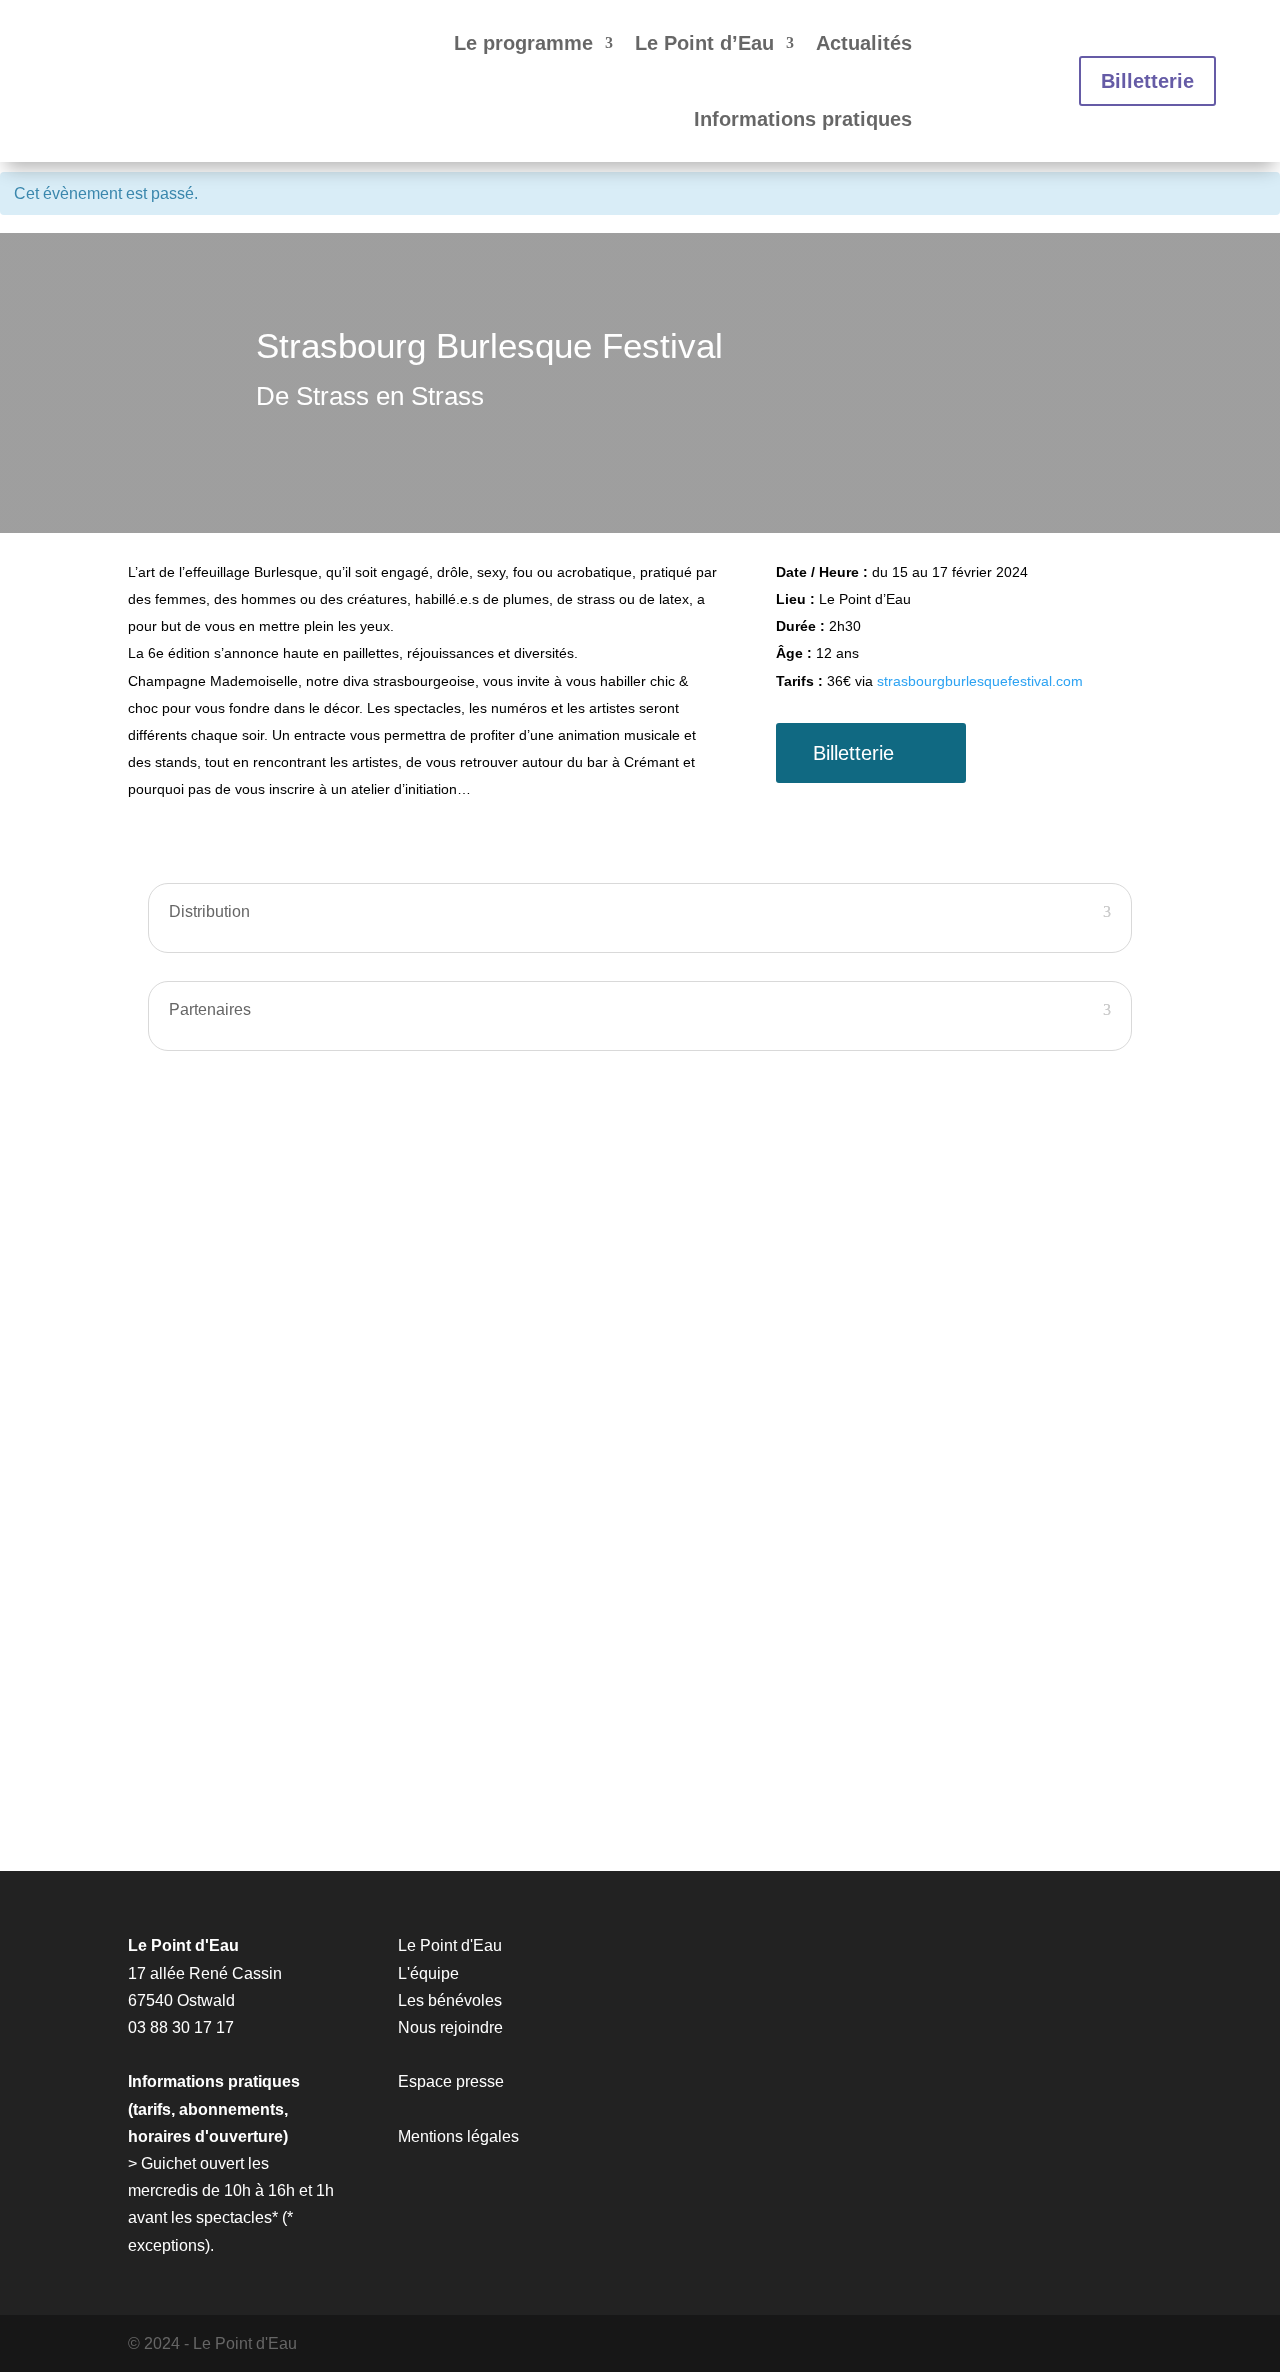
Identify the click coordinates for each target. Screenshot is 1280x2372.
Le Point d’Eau (704, 43)
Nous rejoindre (450, 2027)
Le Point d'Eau (450, 1945)
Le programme (523, 43)
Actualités (864, 43)
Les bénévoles (450, 2000)
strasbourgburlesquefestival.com (980, 681)
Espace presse (451, 2081)
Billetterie (1147, 81)
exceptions (166, 2245)
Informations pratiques (803, 119)
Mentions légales (458, 2136)
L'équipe (428, 1973)
